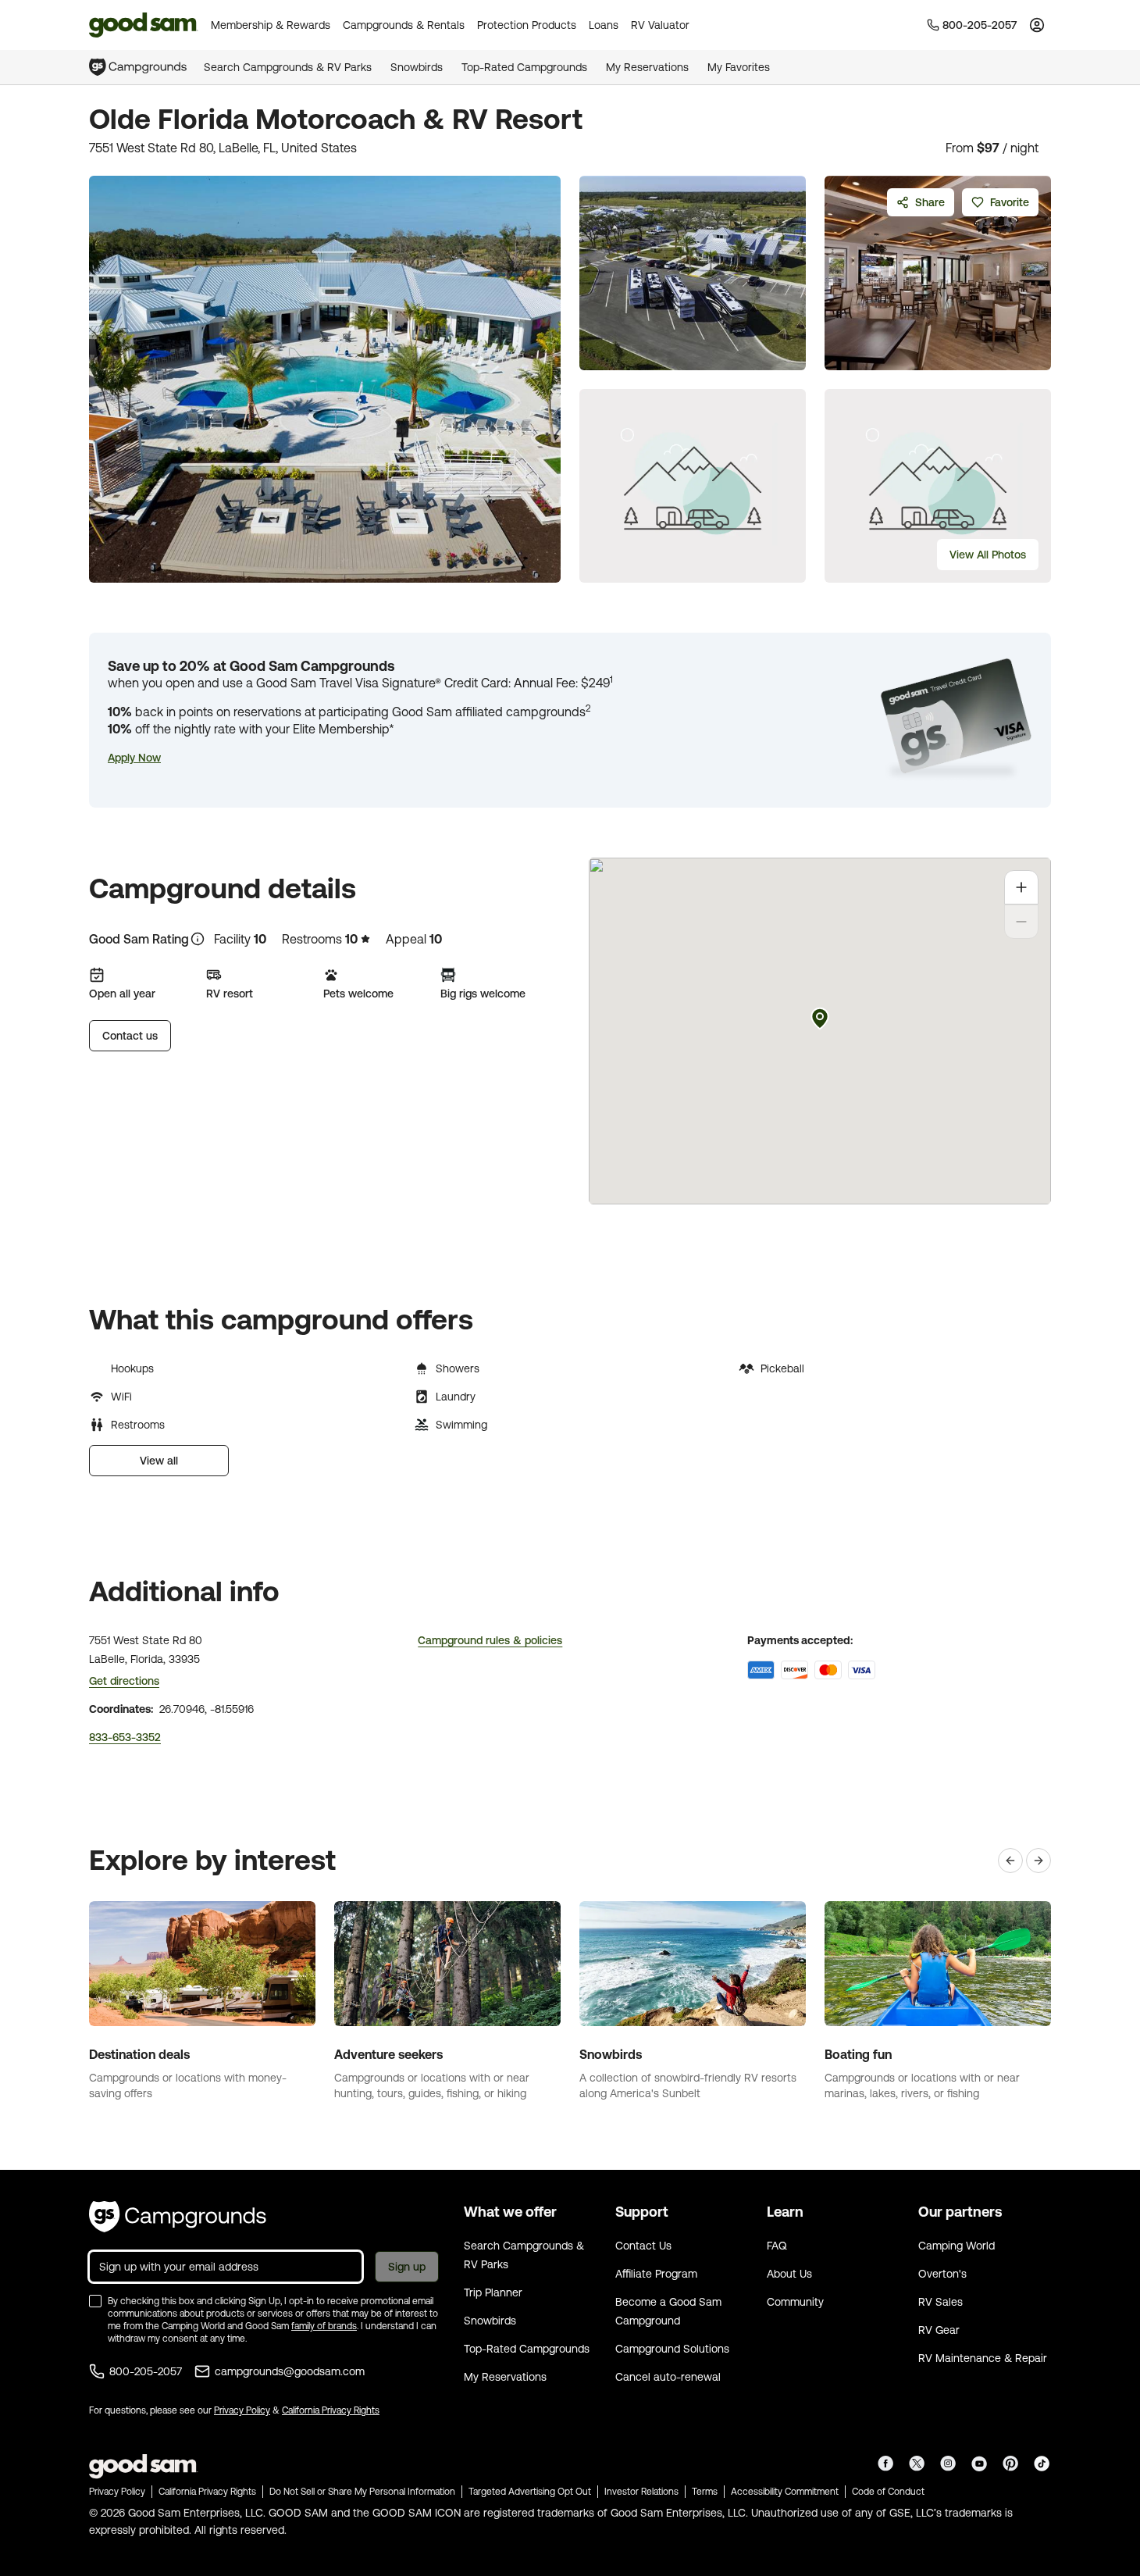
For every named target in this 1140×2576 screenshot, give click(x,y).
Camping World (957, 2246)
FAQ (777, 2246)
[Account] (1037, 25)
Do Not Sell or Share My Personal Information (362, 2492)
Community (795, 2302)
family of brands (324, 2326)
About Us (789, 2274)
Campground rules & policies (490, 1640)
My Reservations (647, 67)
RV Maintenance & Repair (983, 2358)
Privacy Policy (242, 2410)
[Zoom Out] (1021, 922)
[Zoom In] (1021, 887)
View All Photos (988, 555)
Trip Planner (493, 2292)
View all (159, 1461)
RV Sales (940, 2302)
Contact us (130, 1036)
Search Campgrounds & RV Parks (288, 67)
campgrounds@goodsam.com (290, 2371)
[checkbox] (95, 2301)
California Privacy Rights (331, 2410)
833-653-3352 (125, 1737)
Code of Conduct (888, 2492)
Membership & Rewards (271, 25)
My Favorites (739, 67)
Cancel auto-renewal (668, 2377)
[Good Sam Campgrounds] (178, 2217)
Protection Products (527, 25)
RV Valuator (660, 25)
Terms (705, 2492)
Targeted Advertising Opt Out (530, 2492)
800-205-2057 (146, 2371)
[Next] (1038, 1861)
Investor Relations (641, 2492)
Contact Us (643, 2246)
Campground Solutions (672, 2349)
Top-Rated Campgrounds (524, 67)
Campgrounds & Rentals (404, 25)
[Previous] (1010, 1861)
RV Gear (939, 2330)
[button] (134, 758)
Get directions (124, 1681)
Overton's (942, 2274)
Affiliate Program (656, 2274)
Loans (604, 25)
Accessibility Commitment (785, 2492)
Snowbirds (417, 67)
